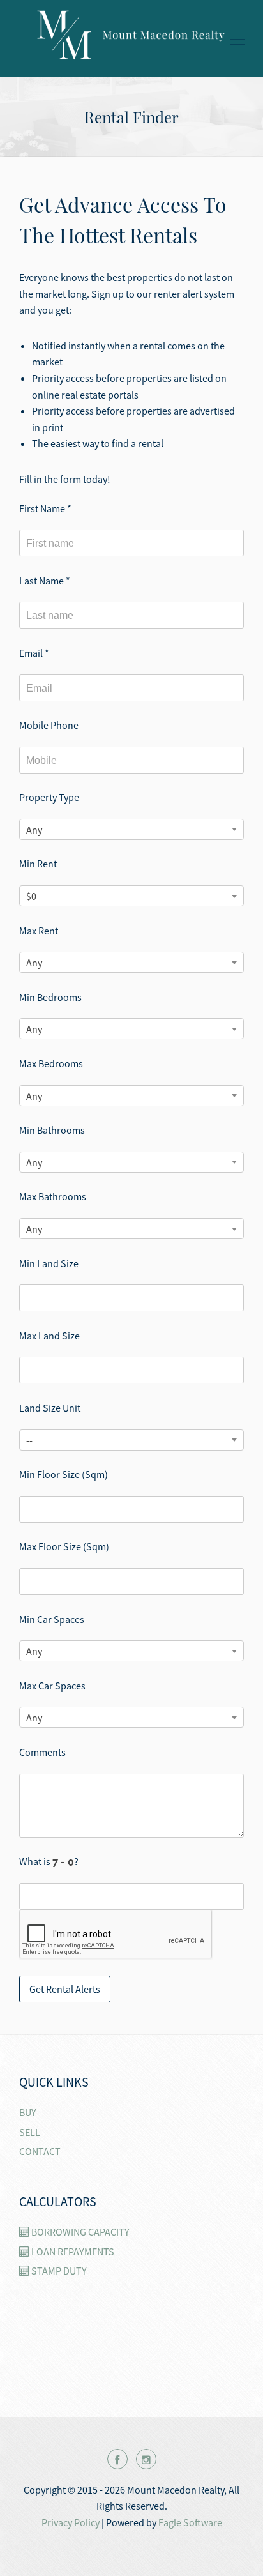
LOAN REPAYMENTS (72, 2252)
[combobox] (131, 829)
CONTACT (40, 2151)
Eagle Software (190, 2522)
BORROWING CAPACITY (79, 2232)
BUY (28, 2112)
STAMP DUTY (58, 2271)
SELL (30, 2132)
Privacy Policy (71, 2522)
